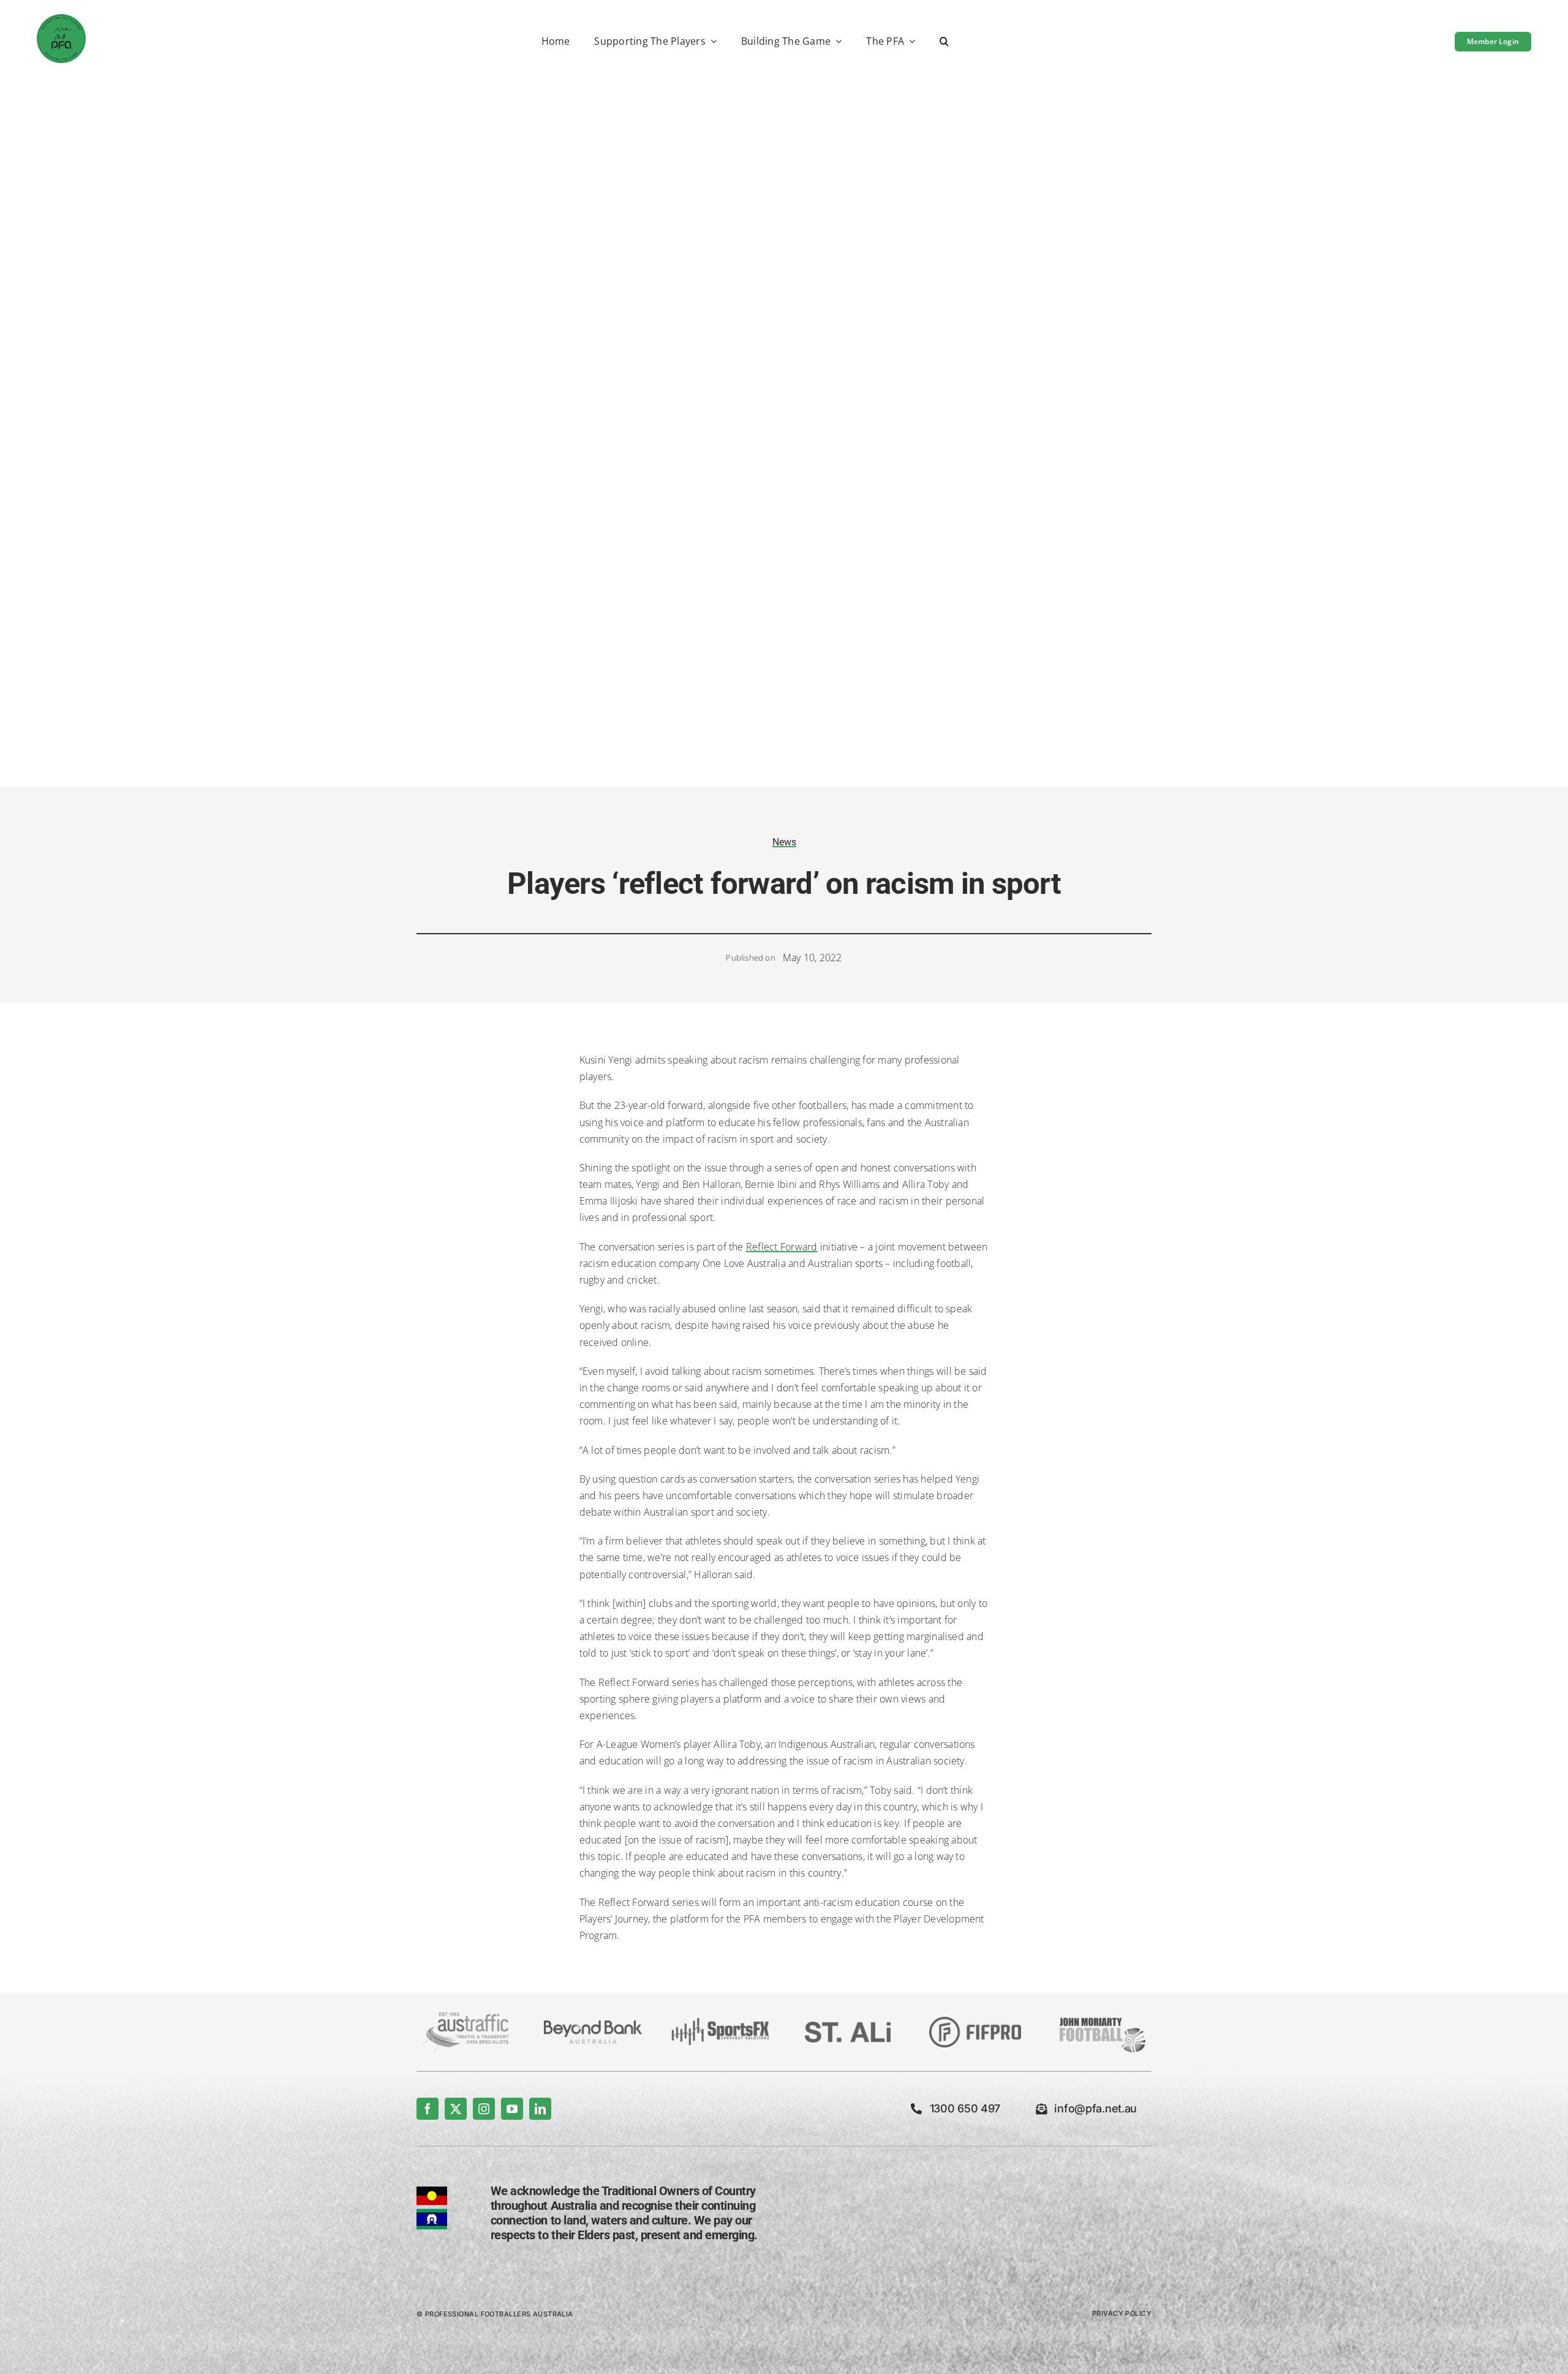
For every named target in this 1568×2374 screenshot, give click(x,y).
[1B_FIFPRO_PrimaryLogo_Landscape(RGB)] (975, 2022)
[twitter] (456, 2109)
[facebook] (428, 2109)
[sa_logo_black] (848, 2027)
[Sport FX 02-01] (720, 2023)
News (784, 842)
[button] (944, 42)
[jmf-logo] (1102, 2016)
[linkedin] (540, 2109)
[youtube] (512, 2109)
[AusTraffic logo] (466, 2017)
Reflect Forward (782, 1247)
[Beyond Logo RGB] (593, 2025)
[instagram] (484, 2109)
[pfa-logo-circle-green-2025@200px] (61, 19)
